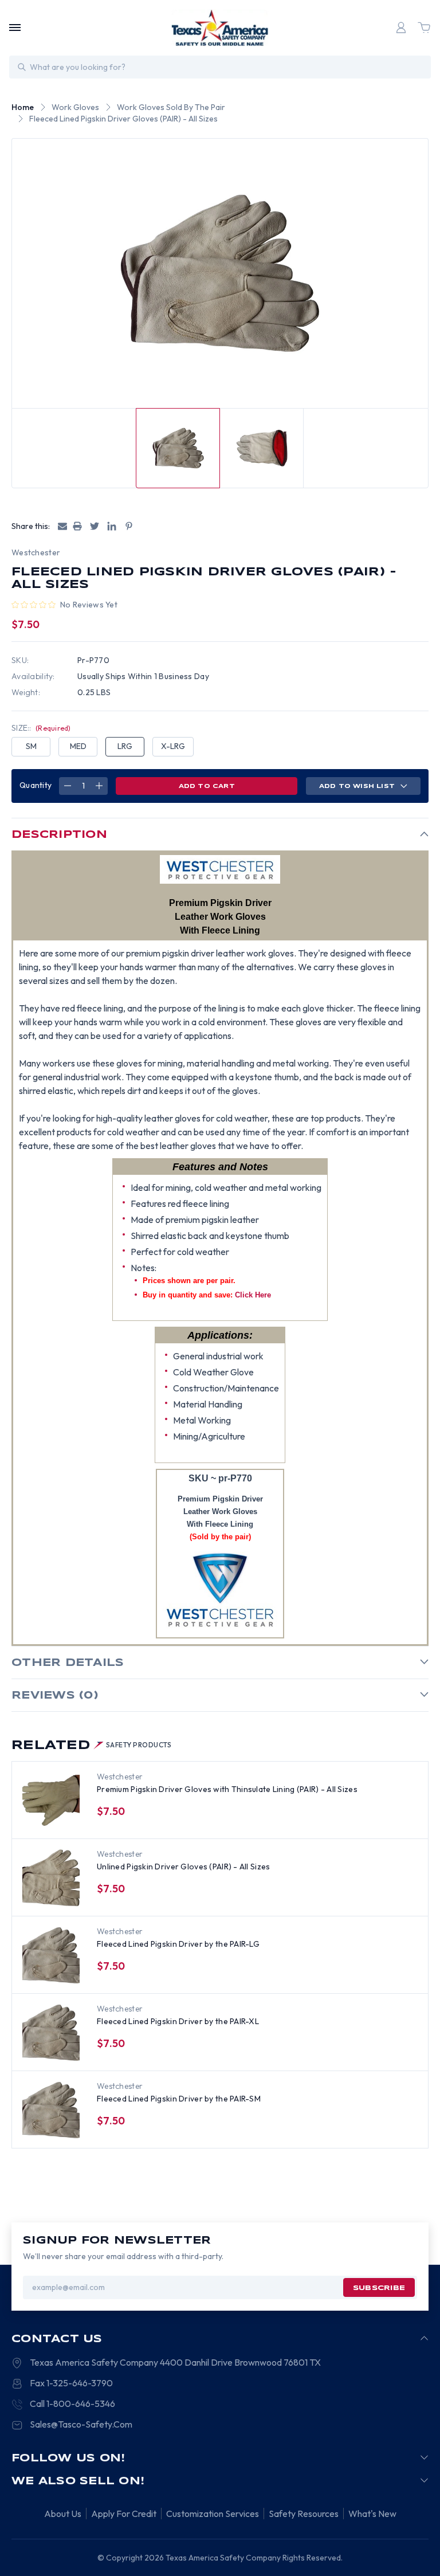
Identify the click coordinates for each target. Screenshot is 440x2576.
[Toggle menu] (15, 28)
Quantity (36, 785)
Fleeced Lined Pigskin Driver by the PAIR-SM (179, 2099)
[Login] (401, 28)
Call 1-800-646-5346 (72, 2404)
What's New (372, 2514)
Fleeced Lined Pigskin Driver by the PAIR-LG (178, 1944)
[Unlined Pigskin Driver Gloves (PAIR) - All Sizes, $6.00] (51, 1878)
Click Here (253, 1295)
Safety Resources (304, 2514)
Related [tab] (92, 1746)
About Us (63, 2514)
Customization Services (213, 2514)
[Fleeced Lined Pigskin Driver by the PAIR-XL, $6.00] (51, 2033)
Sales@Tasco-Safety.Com (81, 2424)
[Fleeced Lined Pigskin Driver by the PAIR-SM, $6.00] (51, 2110)
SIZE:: (41, 728)
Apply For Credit (124, 2514)
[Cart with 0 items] (424, 28)
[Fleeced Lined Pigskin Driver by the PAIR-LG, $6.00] (51, 1955)
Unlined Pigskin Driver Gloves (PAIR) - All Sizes (183, 1867)
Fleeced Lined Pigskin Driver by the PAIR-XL (178, 2021)
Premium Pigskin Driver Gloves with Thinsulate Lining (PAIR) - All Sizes (227, 1789)
